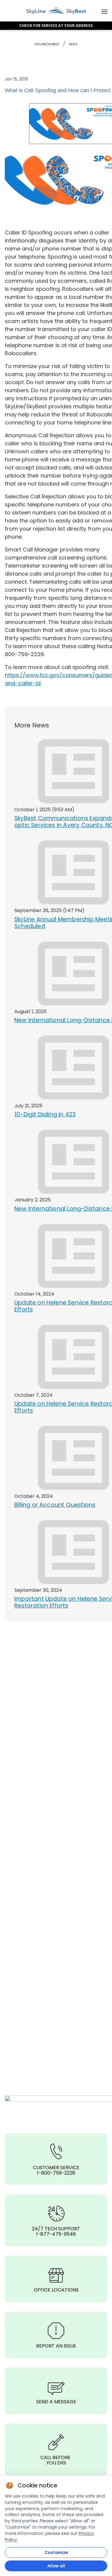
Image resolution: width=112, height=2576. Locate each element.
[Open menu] (105, 11)
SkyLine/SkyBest (47, 44)
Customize (56, 2552)
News (73, 44)
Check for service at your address (56, 26)
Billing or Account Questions (55, 1505)
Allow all (56, 2566)
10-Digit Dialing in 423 (45, 1114)
